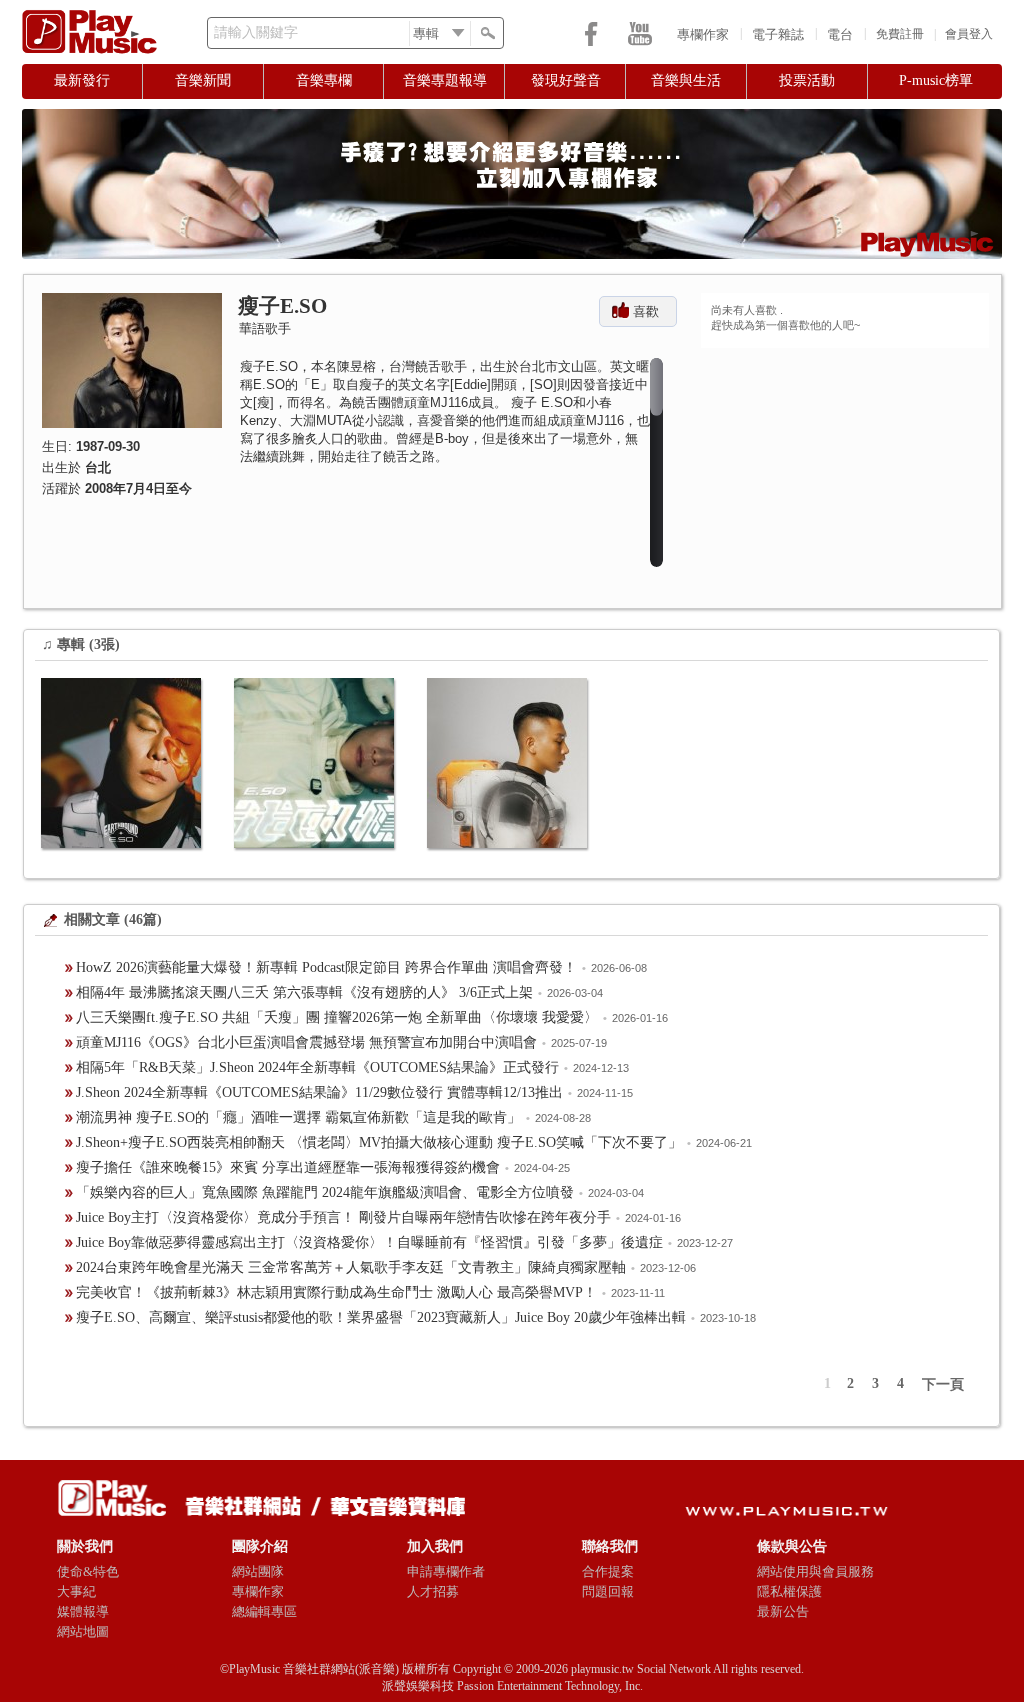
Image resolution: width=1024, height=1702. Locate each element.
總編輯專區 (264, 1611)
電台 (840, 34)
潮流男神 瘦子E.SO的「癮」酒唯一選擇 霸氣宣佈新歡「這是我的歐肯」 (298, 1117)
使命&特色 (88, 1571)
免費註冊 (900, 34)
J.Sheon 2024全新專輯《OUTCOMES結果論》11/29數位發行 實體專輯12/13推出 (319, 1092)
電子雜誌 (778, 34)
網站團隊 (258, 1571)
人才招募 (433, 1591)
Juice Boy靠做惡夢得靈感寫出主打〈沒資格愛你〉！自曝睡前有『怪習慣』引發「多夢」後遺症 (369, 1242)
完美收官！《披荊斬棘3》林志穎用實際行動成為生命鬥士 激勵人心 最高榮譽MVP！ (336, 1292)
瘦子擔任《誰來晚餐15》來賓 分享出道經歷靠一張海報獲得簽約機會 (288, 1167)
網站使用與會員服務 (815, 1571)
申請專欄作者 (446, 1571)
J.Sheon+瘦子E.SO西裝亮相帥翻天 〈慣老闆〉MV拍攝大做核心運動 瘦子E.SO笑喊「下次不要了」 (379, 1142)
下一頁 (943, 1384)
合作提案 (608, 1571)
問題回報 (608, 1591)
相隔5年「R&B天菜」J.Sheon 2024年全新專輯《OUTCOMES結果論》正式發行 (317, 1067)
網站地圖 (83, 1631)
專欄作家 (703, 34)
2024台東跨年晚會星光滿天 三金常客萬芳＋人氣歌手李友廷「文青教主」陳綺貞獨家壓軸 (351, 1267)
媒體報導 (83, 1611)
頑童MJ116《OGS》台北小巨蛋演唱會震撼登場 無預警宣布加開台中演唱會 (306, 1042)
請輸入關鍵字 (256, 32)
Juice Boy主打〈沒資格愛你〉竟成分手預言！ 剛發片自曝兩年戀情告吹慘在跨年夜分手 (343, 1217)
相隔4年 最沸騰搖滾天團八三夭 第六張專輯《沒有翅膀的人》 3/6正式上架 (304, 992)
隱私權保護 (789, 1591)
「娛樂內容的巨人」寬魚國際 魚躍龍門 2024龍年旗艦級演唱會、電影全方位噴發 (325, 1192)
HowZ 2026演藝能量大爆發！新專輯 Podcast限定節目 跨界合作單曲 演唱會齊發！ (326, 967)
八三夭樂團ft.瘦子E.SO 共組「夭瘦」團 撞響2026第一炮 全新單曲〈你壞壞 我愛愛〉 (337, 1017)
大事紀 (76, 1591)
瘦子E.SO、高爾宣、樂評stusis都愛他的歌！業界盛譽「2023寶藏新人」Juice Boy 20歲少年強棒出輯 (381, 1317)
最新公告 (783, 1611)
